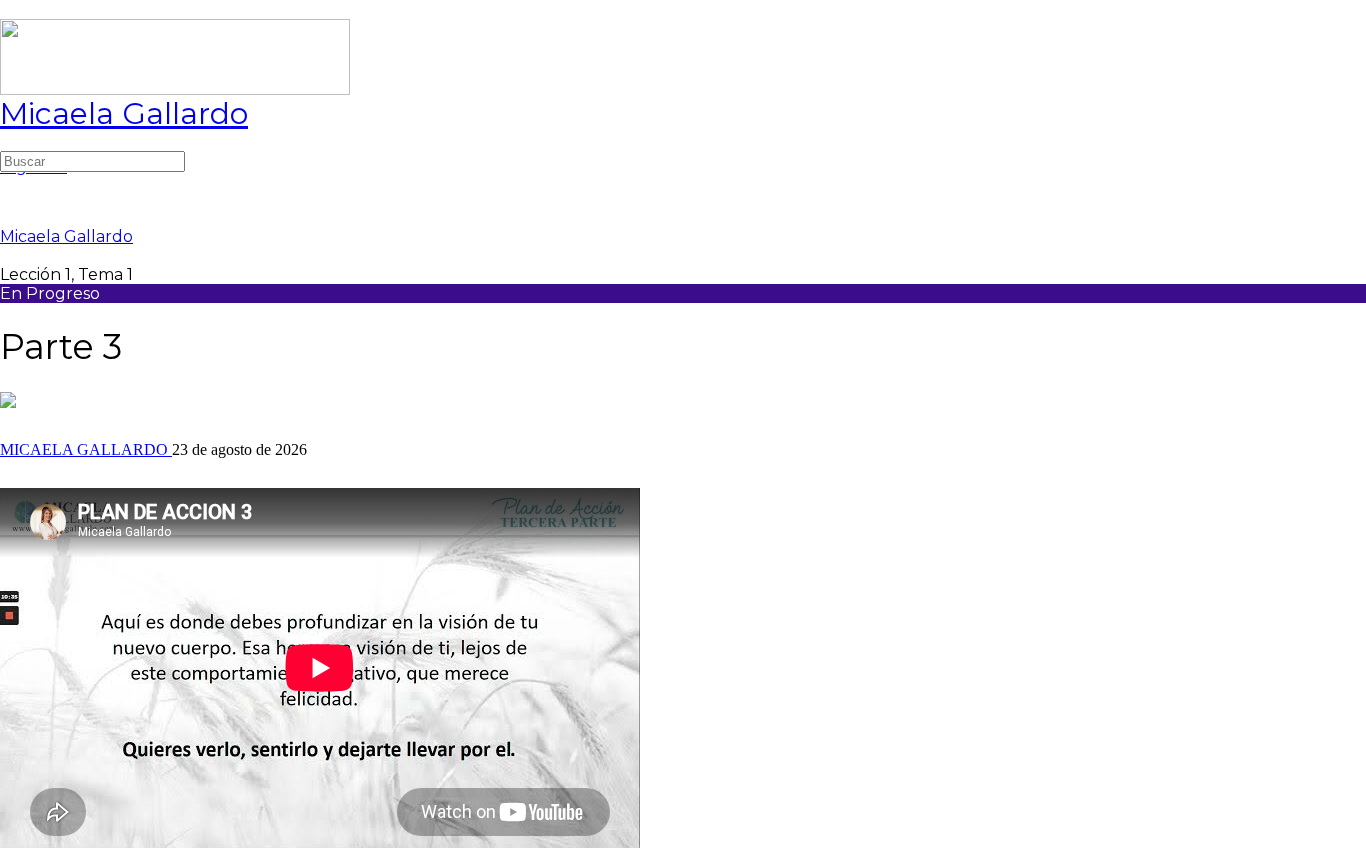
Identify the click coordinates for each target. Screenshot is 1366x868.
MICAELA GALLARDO (86, 449)
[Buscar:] (92, 160)
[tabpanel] (683, 670)
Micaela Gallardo (124, 113)
